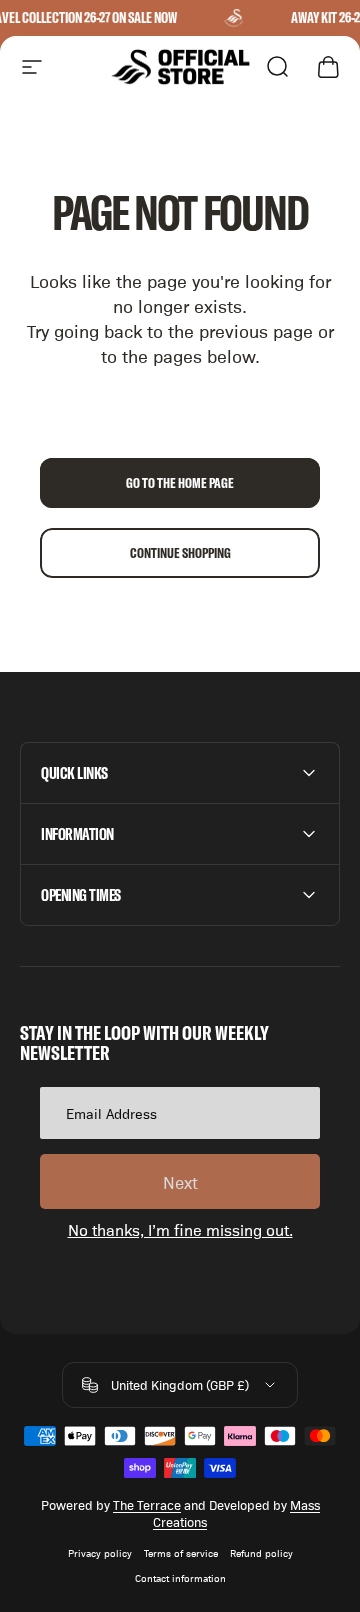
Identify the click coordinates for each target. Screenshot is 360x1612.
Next (180, 1182)
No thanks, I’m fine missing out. (180, 1229)
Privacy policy (100, 1552)
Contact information (180, 1577)
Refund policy (261, 1552)
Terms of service (181, 1552)
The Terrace (147, 1504)
